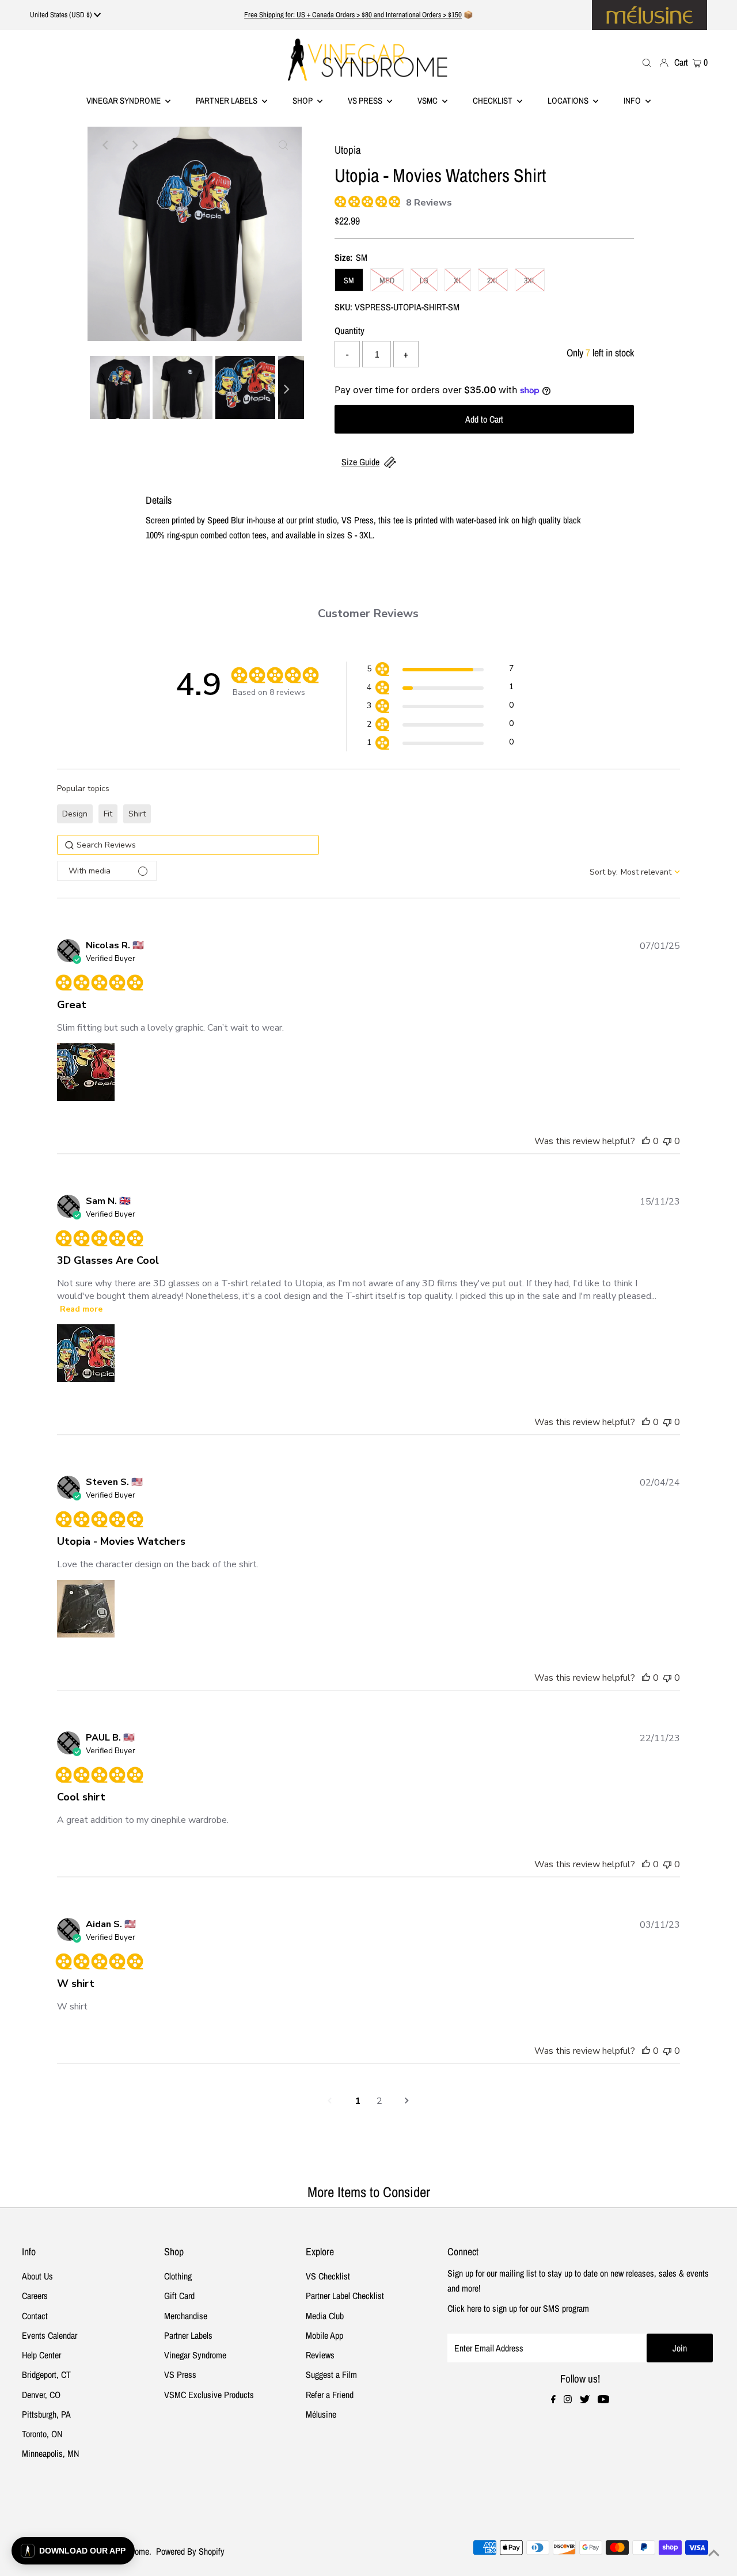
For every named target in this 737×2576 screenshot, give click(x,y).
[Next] (134, 145)
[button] (440, 670)
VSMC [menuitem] (428, 100)
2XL (493, 280)
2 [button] (379, 2101)
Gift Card (179, 2296)
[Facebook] (553, 2400)
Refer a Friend (330, 2395)
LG (424, 280)
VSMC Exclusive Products (209, 2395)
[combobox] (635, 872)
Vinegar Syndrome (124, 100)
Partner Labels (227, 100)
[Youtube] (603, 2400)
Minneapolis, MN (50, 2453)
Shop (303, 100)
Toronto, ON (42, 2434)
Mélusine (321, 2414)
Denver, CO (41, 2395)
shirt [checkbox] (137, 814)
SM (349, 280)
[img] (339, 200)
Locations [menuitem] (569, 100)
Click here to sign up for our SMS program (518, 2308)
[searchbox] (188, 845)
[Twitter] (585, 2400)
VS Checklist (328, 2276)
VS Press (180, 2374)
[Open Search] (647, 62)
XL (458, 280)
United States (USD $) (62, 15)
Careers (35, 2296)
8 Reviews (429, 203)
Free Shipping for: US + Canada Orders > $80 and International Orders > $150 (353, 15)
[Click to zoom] (283, 145)
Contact (35, 2316)
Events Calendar (50, 2335)
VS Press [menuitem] (366, 100)
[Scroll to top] (714, 2553)
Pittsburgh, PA (46, 2414)
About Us (37, 2276)
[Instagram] (568, 2400)
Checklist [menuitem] (493, 100)
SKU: (343, 307)
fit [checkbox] (108, 814)
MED (387, 280)
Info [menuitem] (633, 100)
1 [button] (358, 2101)
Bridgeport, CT (46, 2374)
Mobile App (324, 2335)
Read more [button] (81, 1309)
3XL (530, 280)
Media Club (325, 2316)
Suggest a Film (331, 2374)
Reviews (320, 2355)
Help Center (41, 2355)
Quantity (349, 330)
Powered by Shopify (190, 2551)
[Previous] (106, 145)
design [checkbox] (75, 814)
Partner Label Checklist (345, 2296)
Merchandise (186, 2316)
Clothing (178, 2276)
